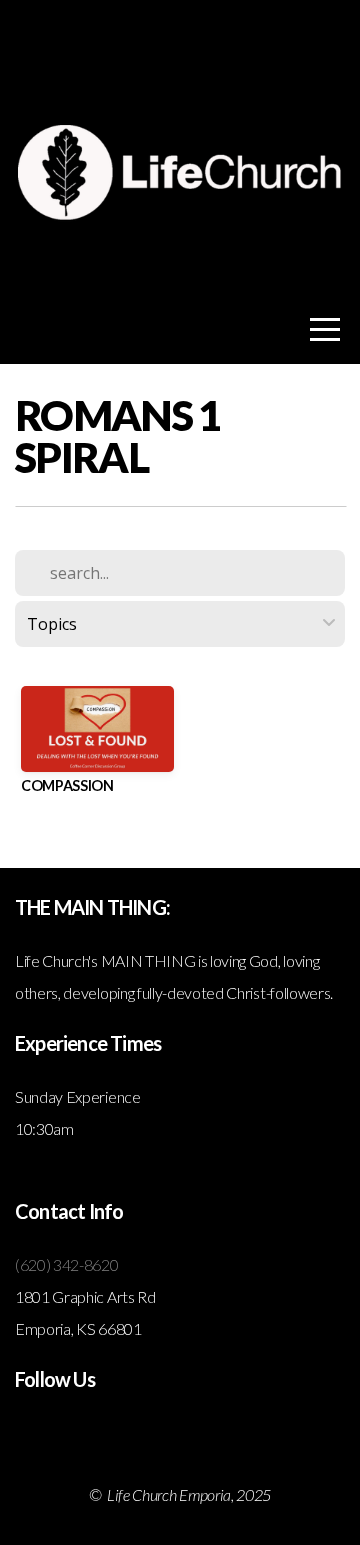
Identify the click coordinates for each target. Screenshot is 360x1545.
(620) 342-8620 (67, 1264)
